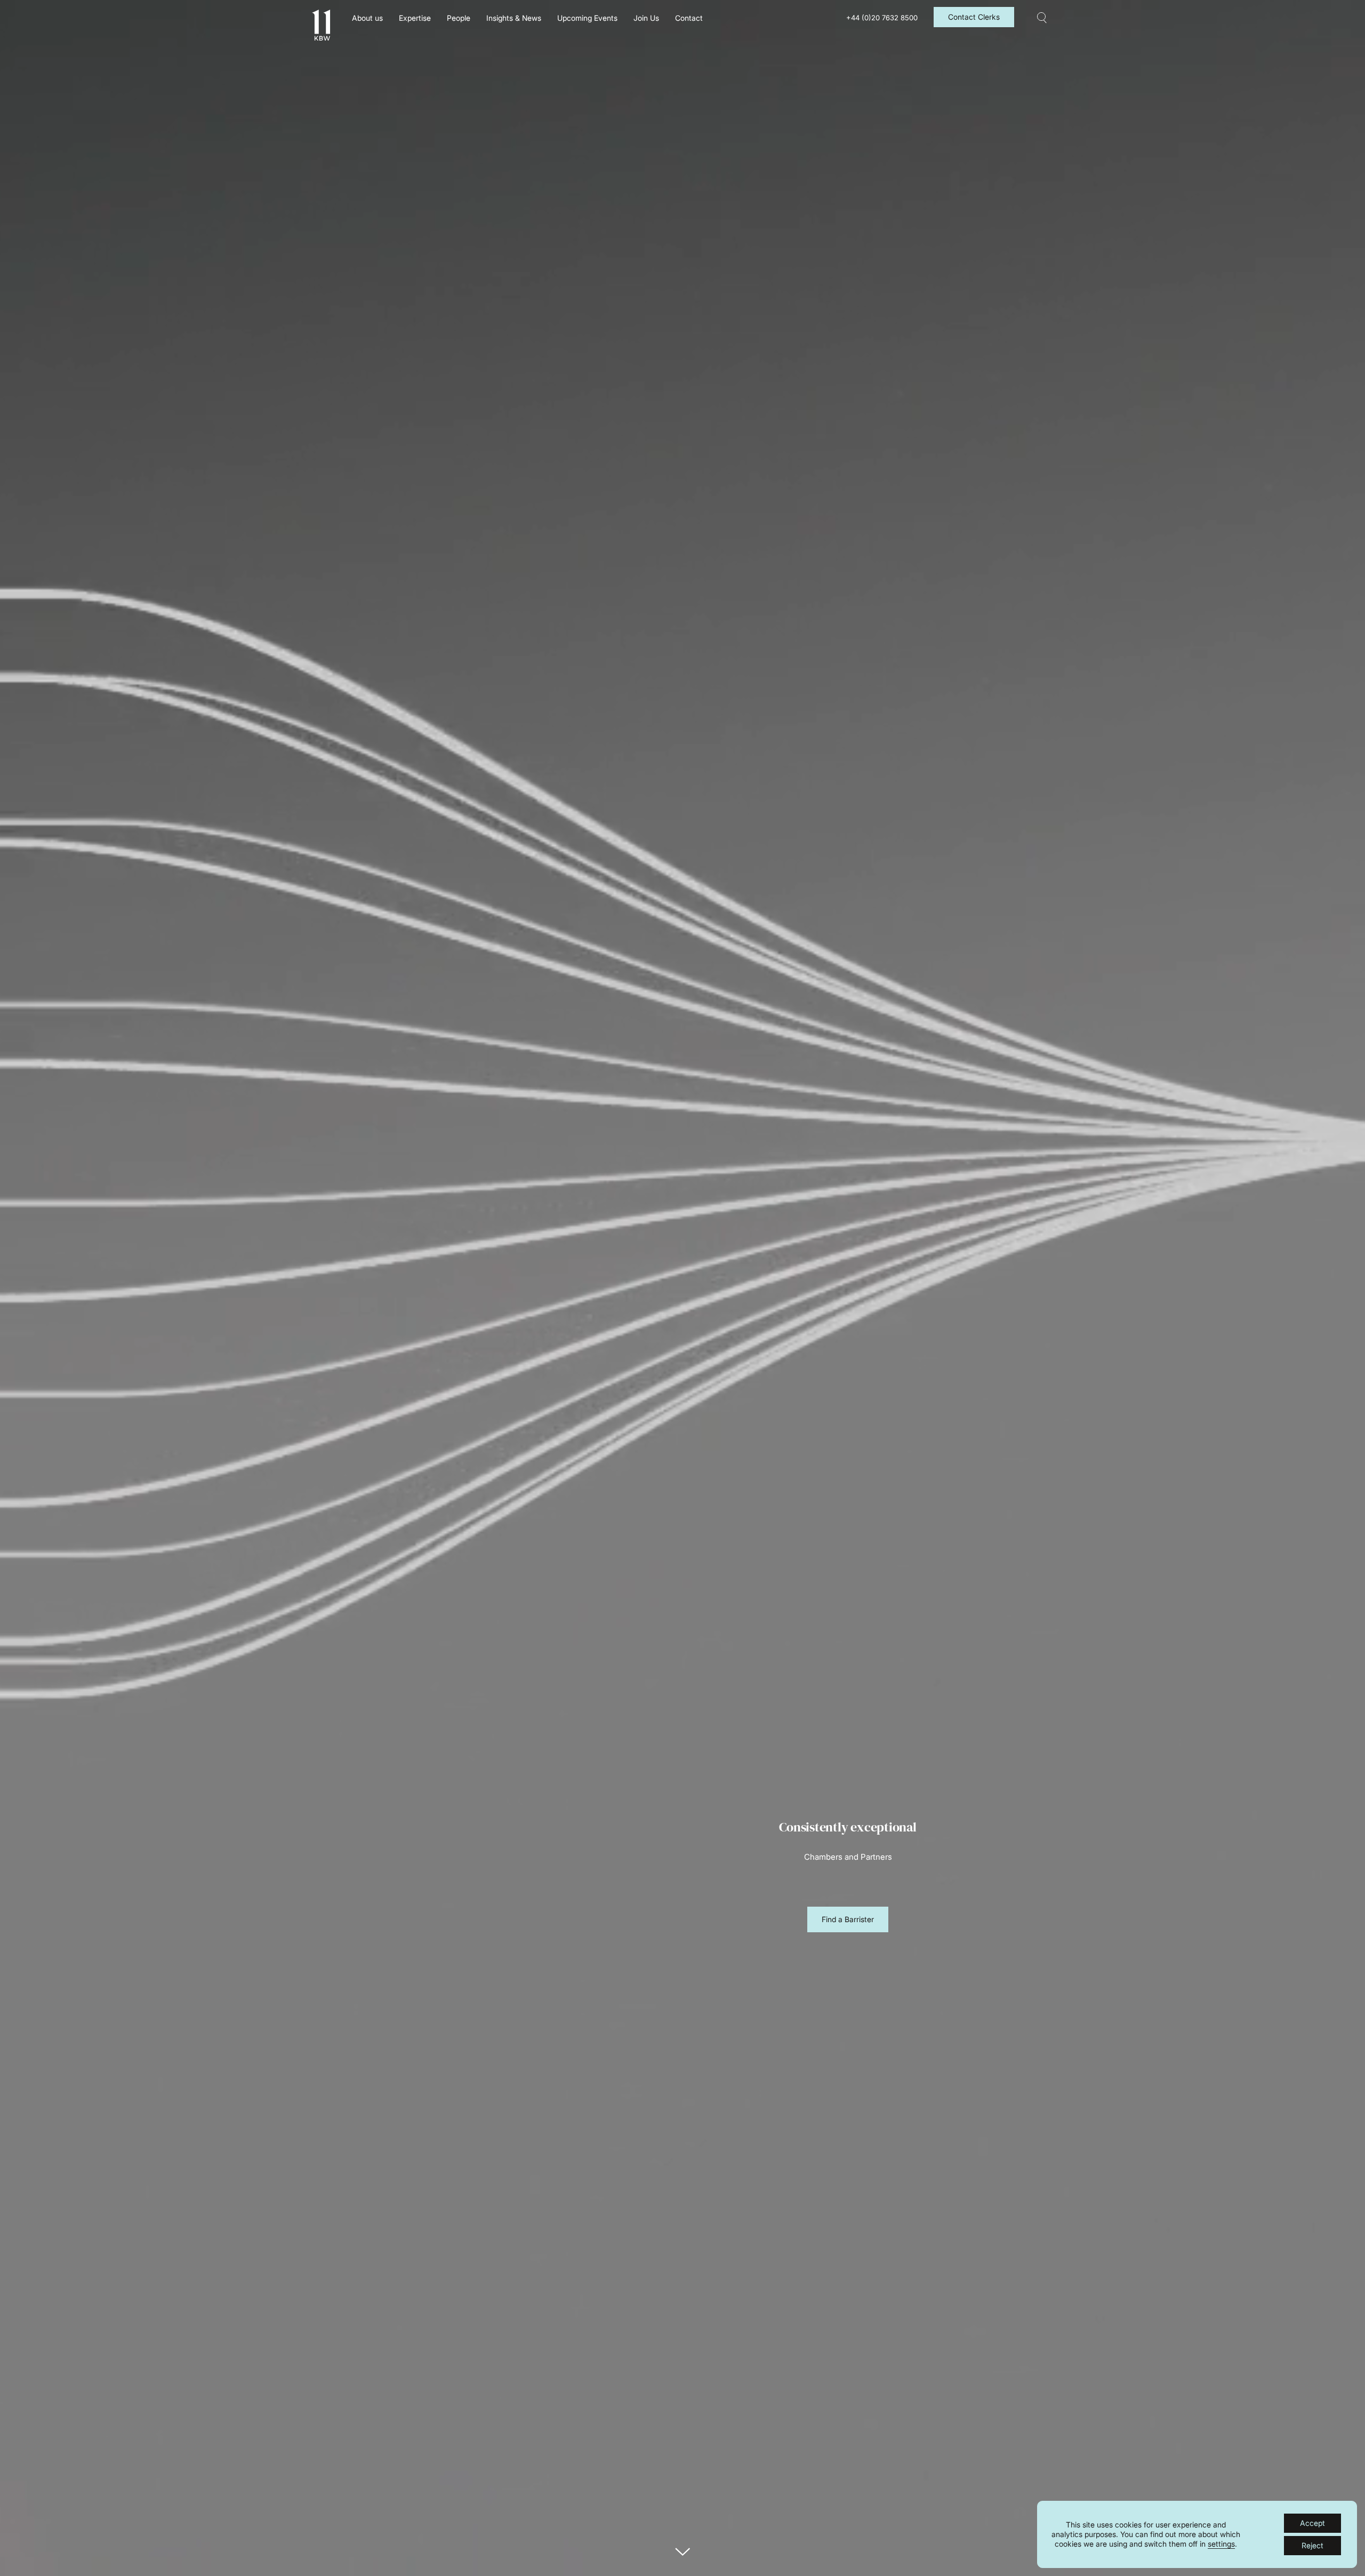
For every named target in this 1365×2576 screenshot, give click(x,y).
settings (1221, 2544)
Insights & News (514, 18)
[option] (848, 1853)
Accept (1312, 2523)
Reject (1312, 2545)
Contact (689, 18)
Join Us (646, 18)
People (459, 18)
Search (1042, 18)
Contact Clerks (974, 17)
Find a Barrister (848, 1919)
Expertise (415, 18)
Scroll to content (682, 2552)
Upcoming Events (587, 18)
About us (367, 18)
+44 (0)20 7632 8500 (882, 18)
